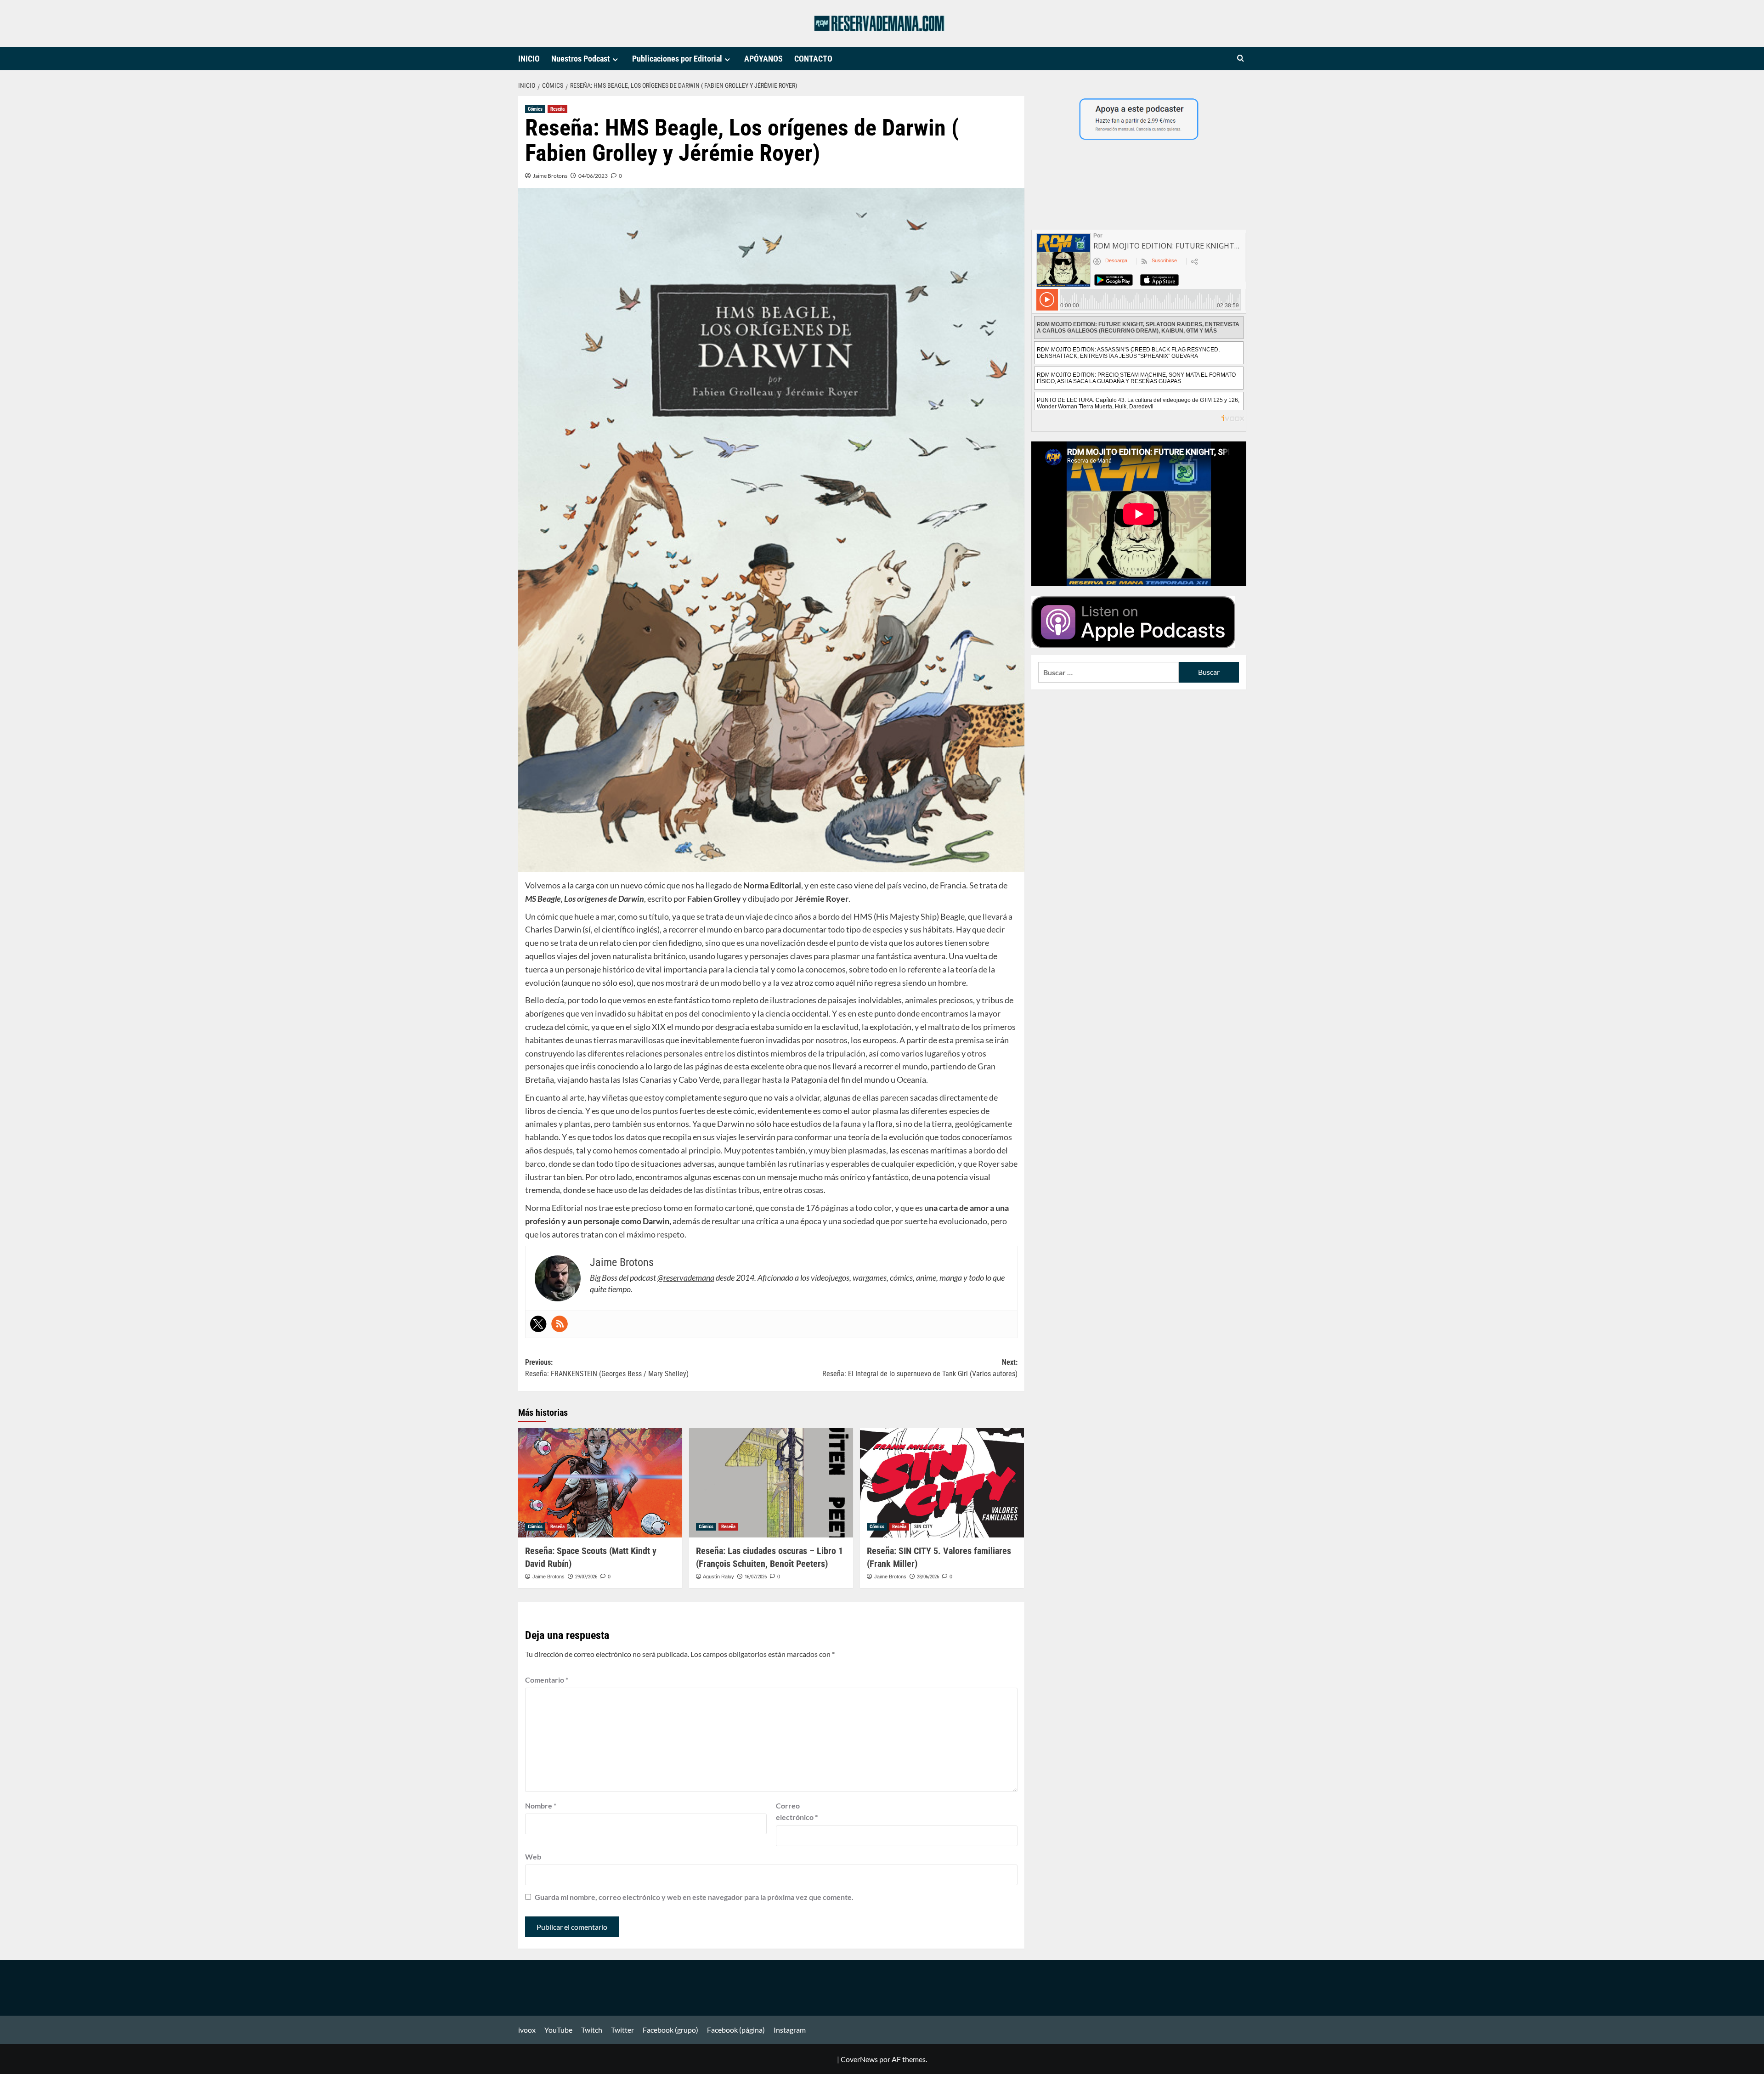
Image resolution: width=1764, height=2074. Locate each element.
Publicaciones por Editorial (677, 59)
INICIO (529, 59)
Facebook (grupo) (670, 2030)
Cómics (535, 109)
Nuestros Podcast (581, 59)
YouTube (558, 2030)
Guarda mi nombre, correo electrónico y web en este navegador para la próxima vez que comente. (694, 1897)
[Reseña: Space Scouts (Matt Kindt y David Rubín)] (600, 1483)
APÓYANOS (763, 59)
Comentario (547, 1680)
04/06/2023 (593, 176)
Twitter (622, 2030)
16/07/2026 (756, 1577)
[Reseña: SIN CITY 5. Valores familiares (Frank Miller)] (942, 1483)
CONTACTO (813, 59)
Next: (920, 1368)
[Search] (1241, 59)
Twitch (592, 2030)
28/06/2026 (928, 1577)
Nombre (541, 1806)
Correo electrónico (797, 1811)
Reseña (557, 109)
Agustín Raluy (718, 1577)
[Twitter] (538, 1324)
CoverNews (859, 2059)
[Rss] (560, 1324)
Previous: (607, 1368)
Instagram (790, 2030)
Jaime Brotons (550, 176)
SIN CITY (923, 1527)
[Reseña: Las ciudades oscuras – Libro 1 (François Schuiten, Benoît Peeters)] (771, 1483)
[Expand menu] (615, 59)
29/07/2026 (586, 1577)
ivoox (527, 2030)
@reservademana (686, 1277)
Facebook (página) (736, 2030)
